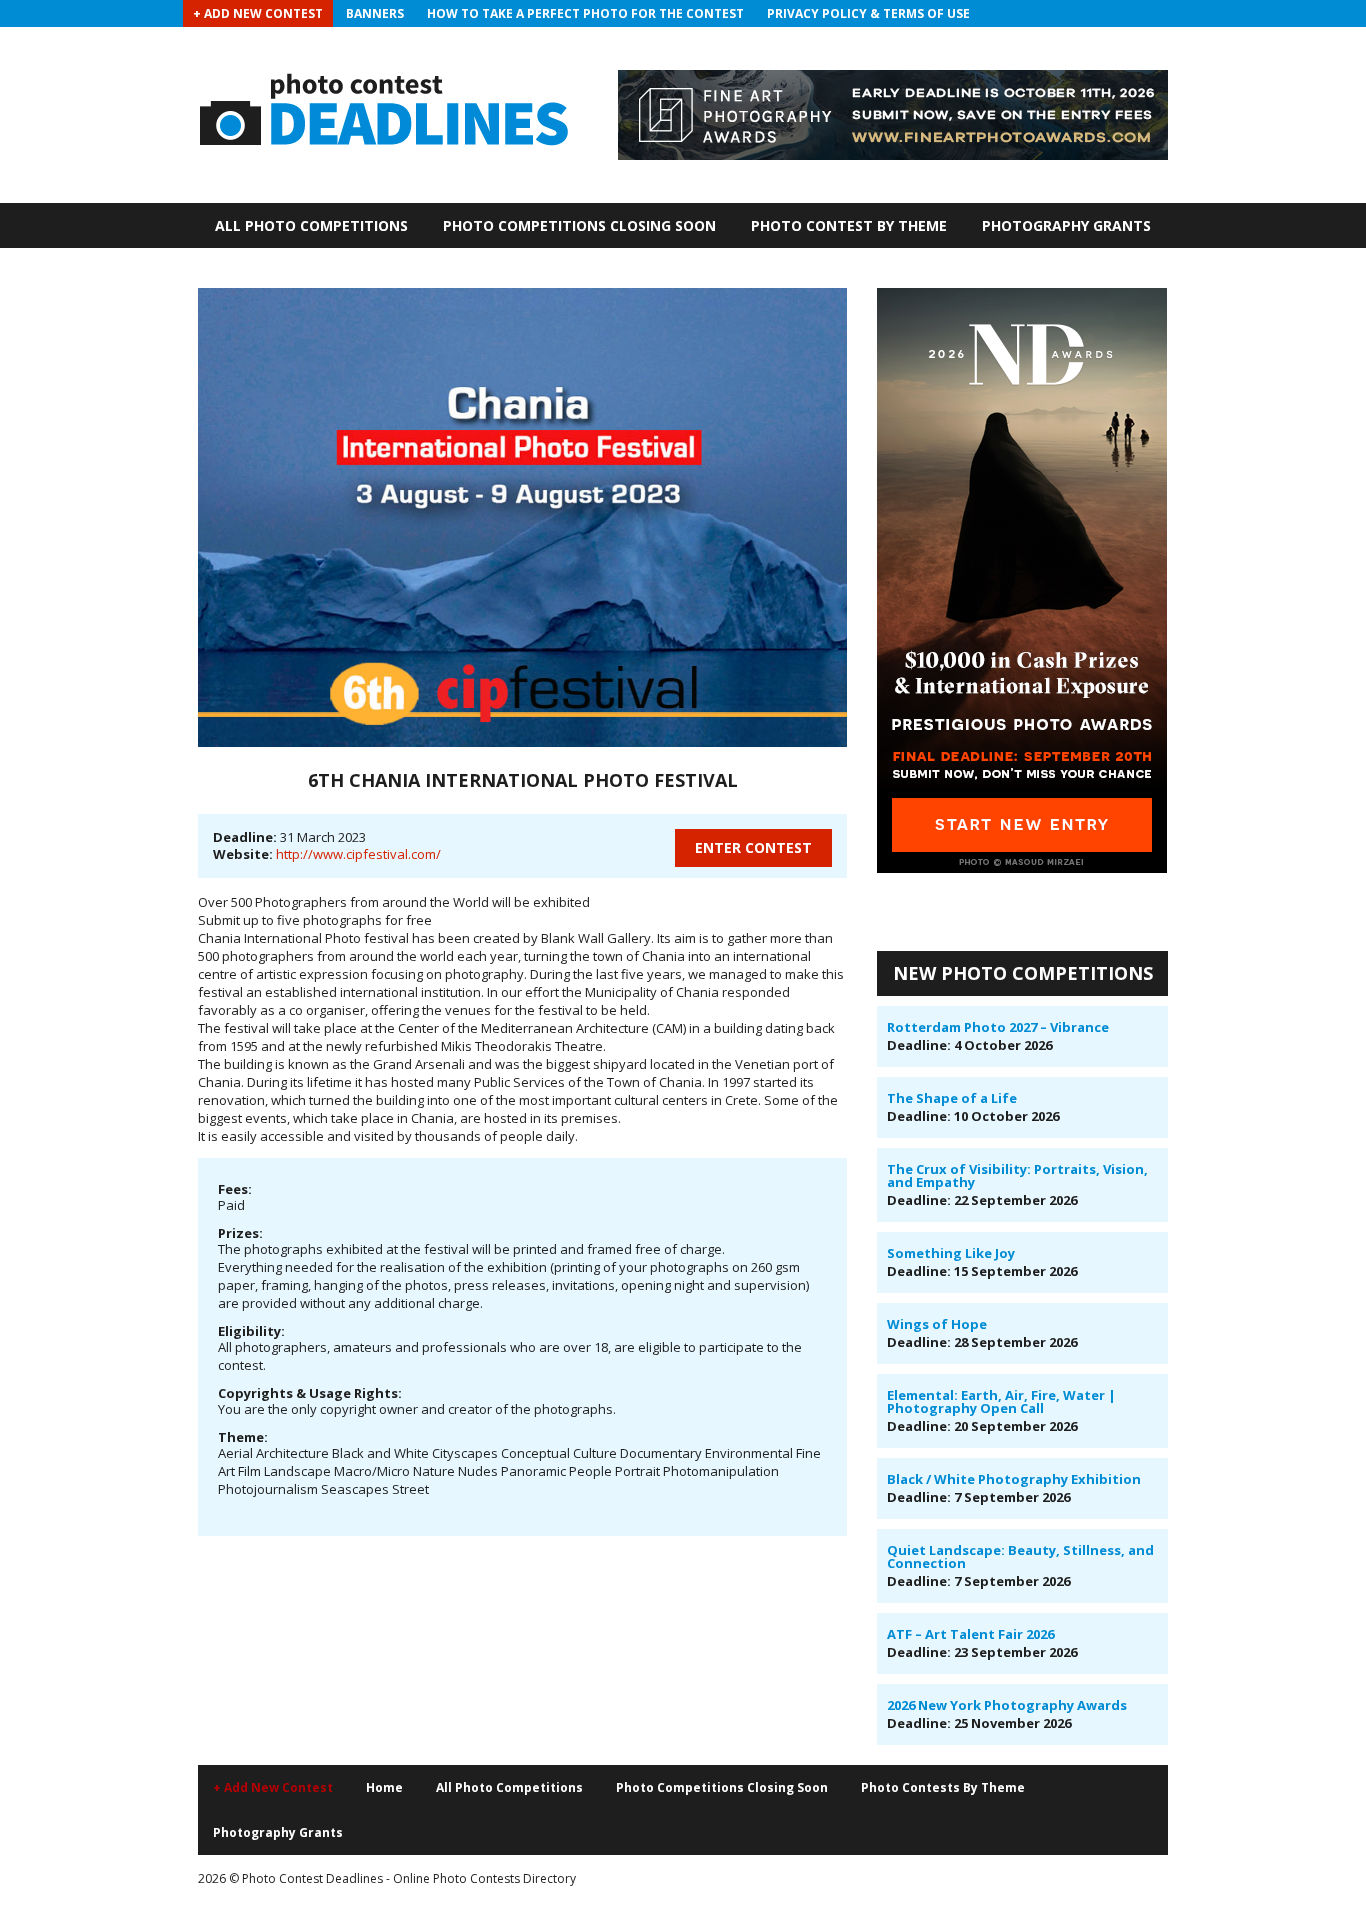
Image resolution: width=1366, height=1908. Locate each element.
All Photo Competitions (311, 225)
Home (384, 1787)
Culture (595, 1453)
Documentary (661, 1453)
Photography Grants (1066, 225)
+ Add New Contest (258, 13)
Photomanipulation (721, 1471)
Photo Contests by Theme (943, 1787)
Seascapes (355, 1489)
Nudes (478, 1471)
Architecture (292, 1453)
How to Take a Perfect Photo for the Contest (585, 13)
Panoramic (533, 1471)
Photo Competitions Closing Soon (579, 225)
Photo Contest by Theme (849, 225)
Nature (434, 1471)
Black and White (380, 1453)
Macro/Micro (372, 1471)
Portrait (637, 1471)
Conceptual (535, 1453)
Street (410, 1489)
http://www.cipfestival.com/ (358, 854)
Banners (375, 13)
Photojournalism (268, 1489)
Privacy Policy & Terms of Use (868, 13)
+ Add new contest (273, 1787)
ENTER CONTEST (753, 847)
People (590, 1471)
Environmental (749, 1453)
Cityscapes (465, 1453)
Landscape (297, 1471)
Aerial (235, 1453)
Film (249, 1471)
